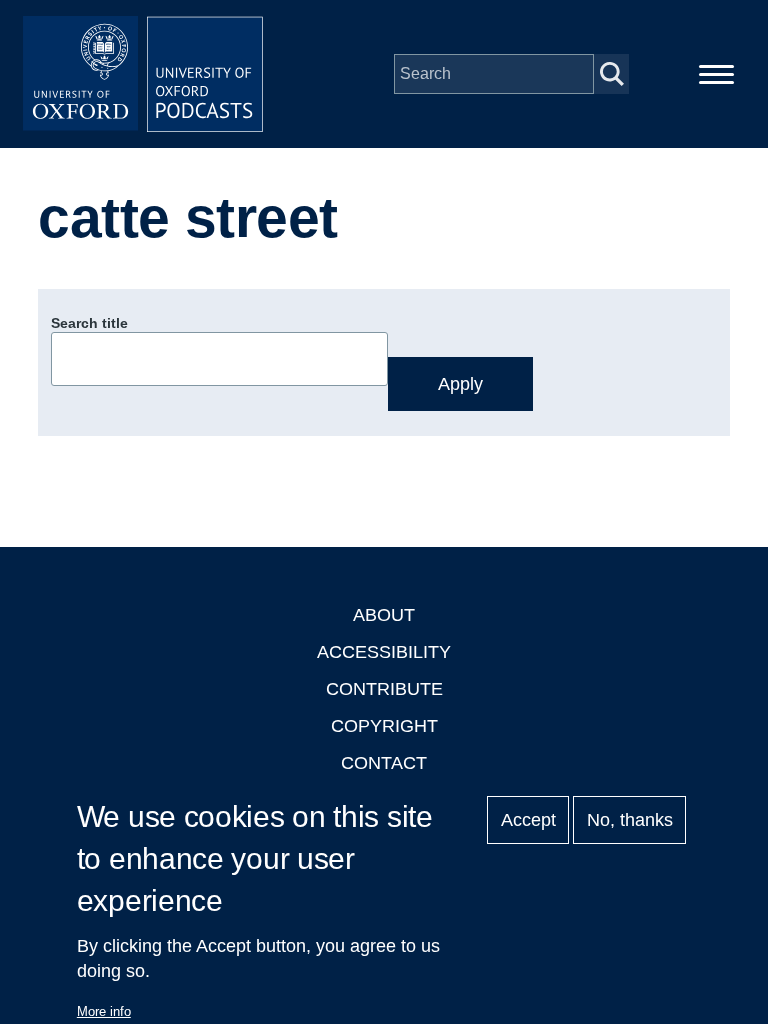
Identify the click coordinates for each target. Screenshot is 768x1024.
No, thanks (630, 820)
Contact (384, 763)
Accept (528, 820)
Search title (89, 323)
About (384, 615)
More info (104, 1011)
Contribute (384, 689)
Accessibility (384, 652)
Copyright (384, 726)
